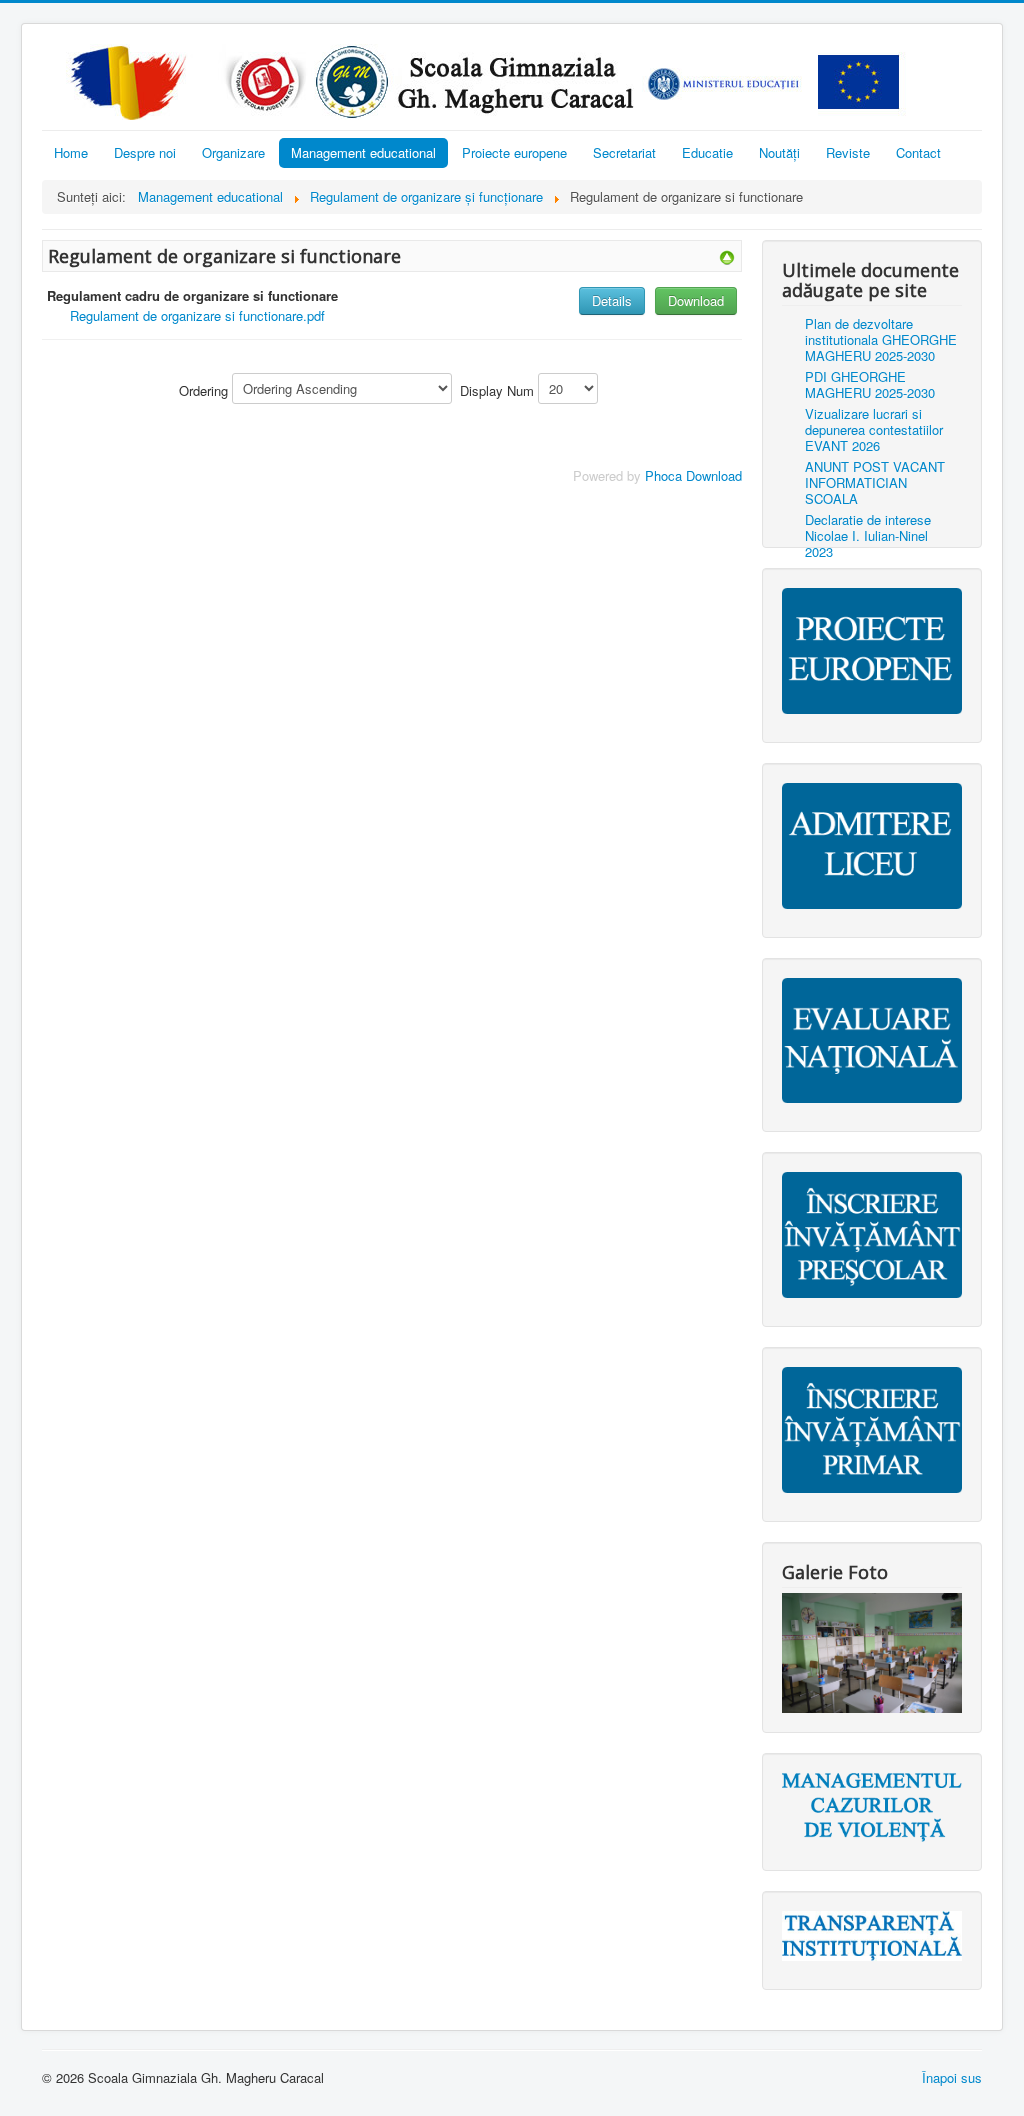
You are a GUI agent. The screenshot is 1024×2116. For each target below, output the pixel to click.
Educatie (707, 152)
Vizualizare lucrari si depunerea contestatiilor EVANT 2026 (874, 429)
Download (696, 300)
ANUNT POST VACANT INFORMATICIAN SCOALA (875, 482)
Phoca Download (693, 475)
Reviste (848, 152)
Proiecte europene (514, 152)
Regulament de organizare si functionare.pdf (197, 315)
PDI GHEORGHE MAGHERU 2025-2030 (870, 384)
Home (71, 152)
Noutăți (779, 152)
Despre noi (145, 152)
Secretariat (624, 152)
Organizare (233, 152)
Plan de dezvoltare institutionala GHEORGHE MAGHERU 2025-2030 (881, 339)
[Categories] (727, 255)
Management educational (363, 152)
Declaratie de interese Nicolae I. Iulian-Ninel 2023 (868, 535)
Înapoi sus (952, 2077)
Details (612, 300)
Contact (918, 152)
